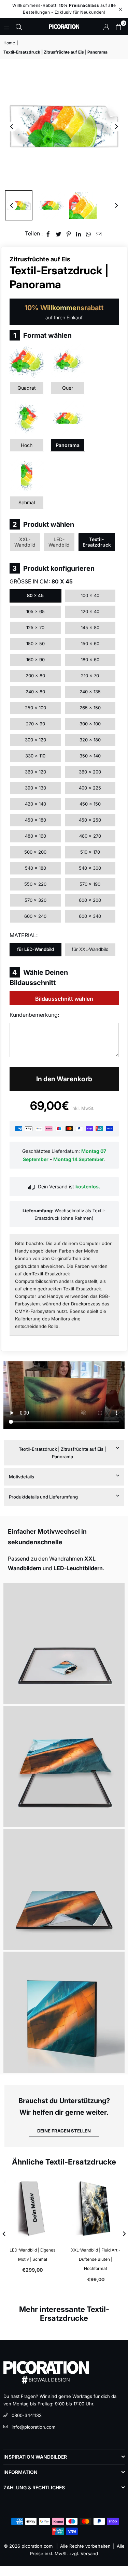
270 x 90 (35, 724)
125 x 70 (35, 627)
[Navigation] (6, 27)
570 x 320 (35, 900)
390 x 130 (35, 788)
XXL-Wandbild (25, 542)
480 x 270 (90, 836)
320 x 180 (90, 740)
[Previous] (12, 127)
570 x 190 (90, 884)
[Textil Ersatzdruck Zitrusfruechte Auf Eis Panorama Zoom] (83, 205)
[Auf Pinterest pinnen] (69, 234)
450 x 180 (35, 820)
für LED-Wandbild (35, 949)
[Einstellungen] (106, 27)
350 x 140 (90, 756)
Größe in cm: (41, 581)
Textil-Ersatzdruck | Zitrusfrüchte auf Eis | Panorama (62, 1453)
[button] (118, 27)
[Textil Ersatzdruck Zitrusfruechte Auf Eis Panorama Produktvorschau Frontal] (19, 205)
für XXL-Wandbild (90, 949)
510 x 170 (90, 852)
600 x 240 (35, 916)
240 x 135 (90, 692)
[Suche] (19, 27)
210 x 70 (90, 676)
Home (9, 43)
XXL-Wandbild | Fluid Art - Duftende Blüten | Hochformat (96, 2259)
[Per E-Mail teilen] (99, 234)
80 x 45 (35, 595)
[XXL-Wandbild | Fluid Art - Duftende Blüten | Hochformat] (96, 2208)
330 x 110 (35, 756)
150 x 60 (90, 643)
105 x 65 (35, 611)
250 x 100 (35, 708)
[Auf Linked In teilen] (79, 234)
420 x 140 (35, 804)
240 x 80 (35, 692)
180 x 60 (90, 660)
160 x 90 (35, 660)
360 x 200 (90, 772)
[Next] (116, 127)
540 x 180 (35, 868)
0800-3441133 (27, 2415)
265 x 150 (90, 708)
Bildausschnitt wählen (64, 999)
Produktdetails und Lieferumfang (43, 1497)
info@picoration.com (33, 2427)
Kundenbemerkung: (34, 1015)
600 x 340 (90, 916)
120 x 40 (90, 611)
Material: (24, 935)
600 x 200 (90, 900)
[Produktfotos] (64, 1644)
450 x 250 (90, 820)
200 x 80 (35, 676)
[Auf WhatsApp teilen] (89, 234)
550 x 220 (35, 884)
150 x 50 (35, 643)
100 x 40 (90, 595)
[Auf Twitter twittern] (59, 234)
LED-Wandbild (59, 542)
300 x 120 (35, 740)
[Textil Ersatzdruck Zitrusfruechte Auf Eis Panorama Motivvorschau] (51, 205)
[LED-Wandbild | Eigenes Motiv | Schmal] (32, 2208)
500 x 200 (35, 852)
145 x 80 (90, 627)
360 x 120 (35, 772)
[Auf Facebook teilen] (48, 234)
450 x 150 (90, 804)
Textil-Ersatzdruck (97, 542)
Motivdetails (22, 1477)
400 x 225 (90, 788)
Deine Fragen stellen (64, 2131)
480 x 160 (35, 836)
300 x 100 (90, 724)
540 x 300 (90, 868)
